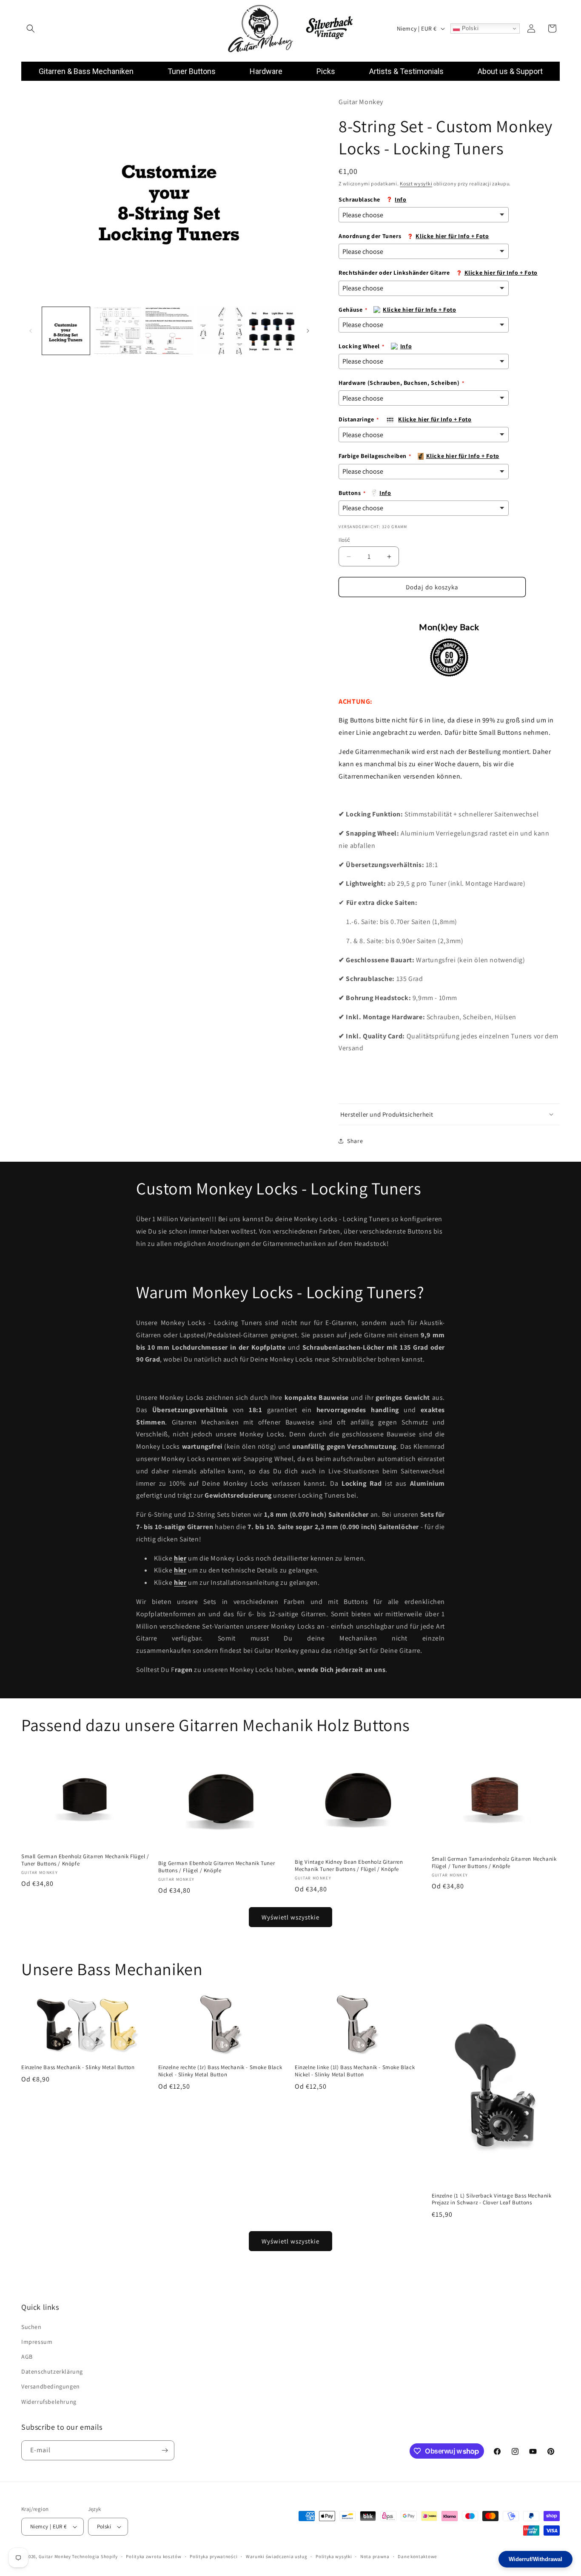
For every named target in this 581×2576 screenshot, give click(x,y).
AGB (27, 2357)
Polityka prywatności (214, 2556)
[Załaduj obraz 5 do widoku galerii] (273, 331)
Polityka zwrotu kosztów (154, 2556)
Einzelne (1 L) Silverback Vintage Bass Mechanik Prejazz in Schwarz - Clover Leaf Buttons (492, 2199)
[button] (31, 28)
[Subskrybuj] (165, 2450)
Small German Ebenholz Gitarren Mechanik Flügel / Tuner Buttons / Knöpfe (85, 1860)
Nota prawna (375, 2556)
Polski (469, 28)
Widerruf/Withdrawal (535, 2559)
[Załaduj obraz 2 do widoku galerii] (118, 331)
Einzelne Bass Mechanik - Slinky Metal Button (78, 2067)
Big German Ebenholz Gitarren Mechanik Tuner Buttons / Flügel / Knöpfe (217, 1867)
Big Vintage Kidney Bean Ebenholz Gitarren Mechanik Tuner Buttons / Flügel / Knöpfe (349, 1866)
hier (180, 1570)
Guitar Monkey (55, 2556)
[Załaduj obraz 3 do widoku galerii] (169, 331)
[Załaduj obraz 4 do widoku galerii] (221, 331)
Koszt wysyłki (416, 183)
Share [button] (355, 1141)
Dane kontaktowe (417, 2556)
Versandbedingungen (51, 2386)
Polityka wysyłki (334, 2556)
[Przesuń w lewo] (31, 331)
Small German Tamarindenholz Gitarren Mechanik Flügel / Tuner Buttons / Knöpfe (494, 1863)
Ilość (344, 540)
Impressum (37, 2342)
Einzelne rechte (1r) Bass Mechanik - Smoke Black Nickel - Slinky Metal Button (220, 2071)
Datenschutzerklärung (52, 2371)
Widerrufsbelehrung (49, 2402)
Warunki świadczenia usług (277, 2556)
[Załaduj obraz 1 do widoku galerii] (66, 331)
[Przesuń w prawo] (308, 331)
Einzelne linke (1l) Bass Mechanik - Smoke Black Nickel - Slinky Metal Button (355, 2071)
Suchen (31, 2327)
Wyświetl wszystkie (290, 1917)
